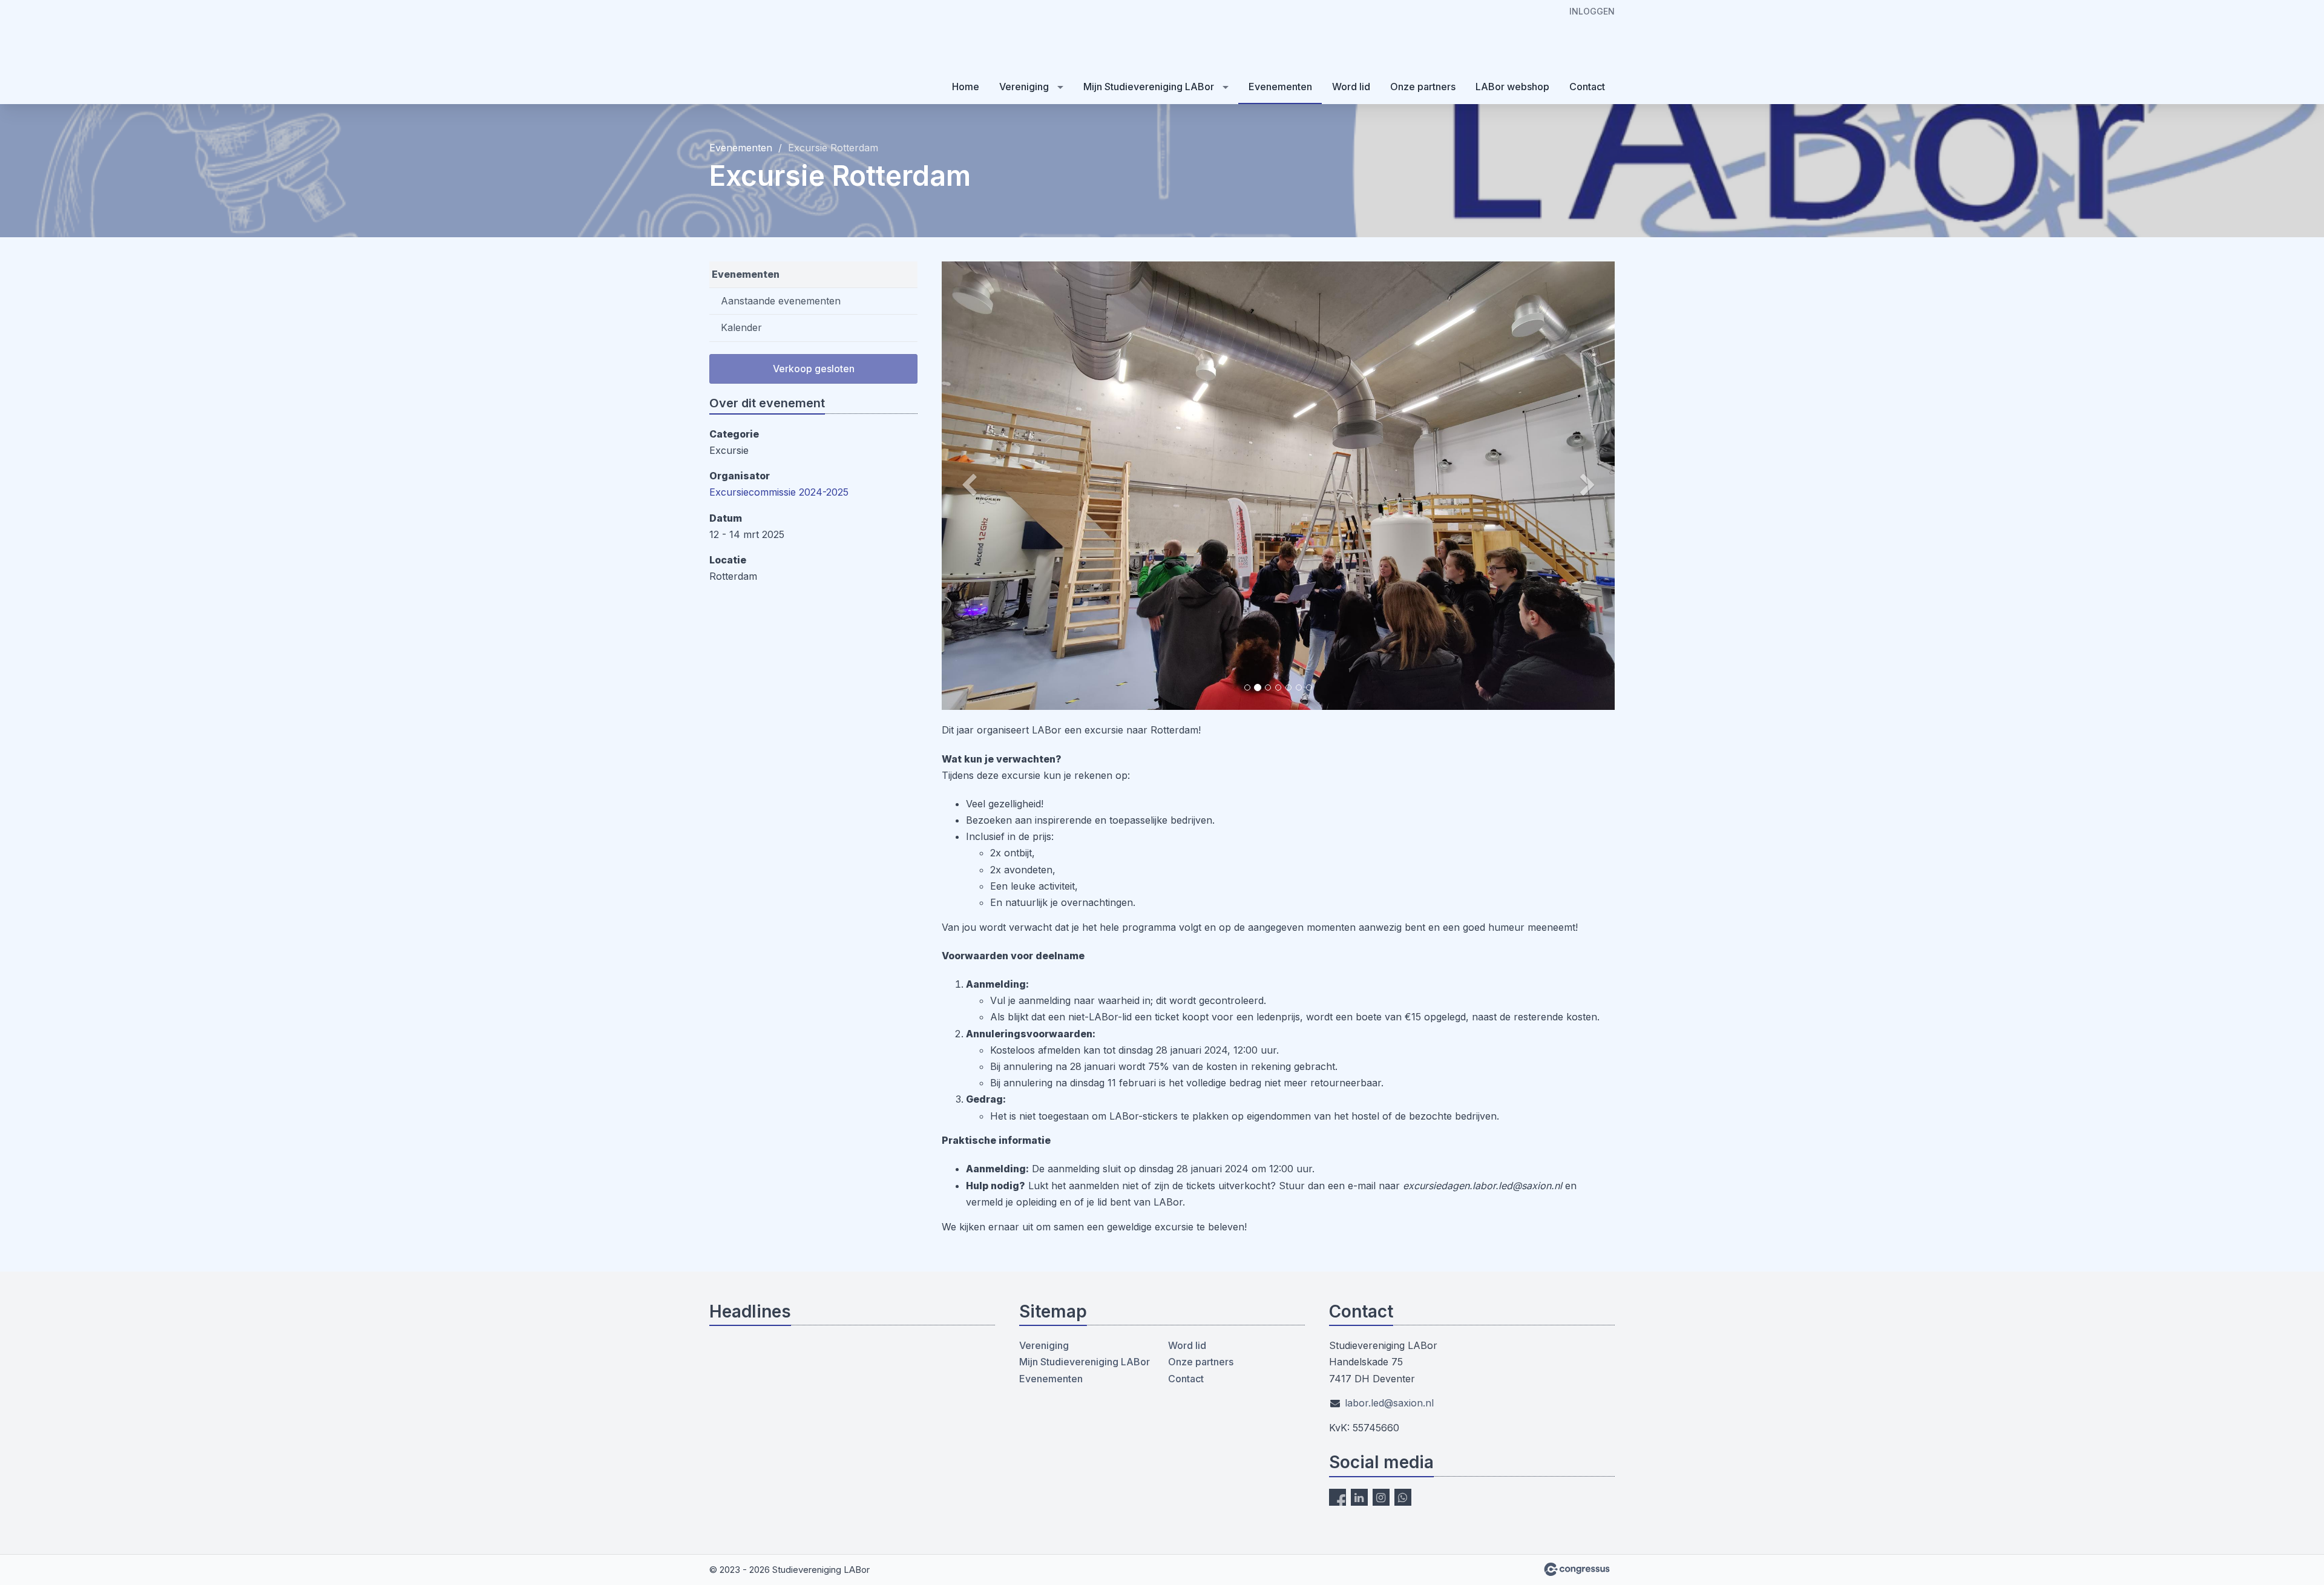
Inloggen (1592, 11)
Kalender (741, 327)
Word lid (1351, 87)
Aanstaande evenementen (781, 301)
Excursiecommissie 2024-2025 (779, 492)
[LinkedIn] (1359, 1497)
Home (966, 87)
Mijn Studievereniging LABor (1149, 87)
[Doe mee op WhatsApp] (1403, 1497)
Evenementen (1280, 87)
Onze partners (1423, 87)
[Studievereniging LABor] (770, 53)
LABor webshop (1512, 87)
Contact (1587, 87)
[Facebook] (1338, 1497)
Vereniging (1024, 87)
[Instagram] (1381, 1497)
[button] (992, 486)
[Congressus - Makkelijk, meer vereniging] (1577, 1569)
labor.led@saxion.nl (1389, 1403)
